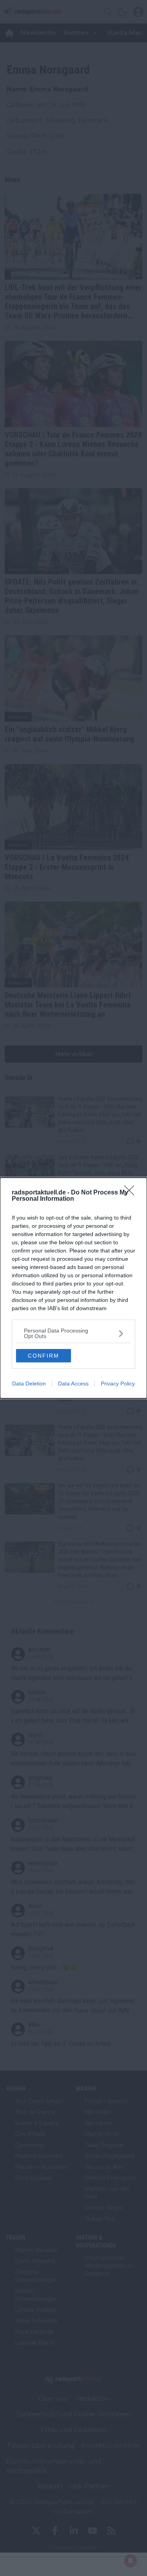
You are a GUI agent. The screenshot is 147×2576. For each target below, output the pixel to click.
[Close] (132, 1193)
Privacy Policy (118, 1383)
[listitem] (73, 1333)
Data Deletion (29, 1383)
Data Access (73, 1383)
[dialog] (73, 1288)
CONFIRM (44, 1356)
